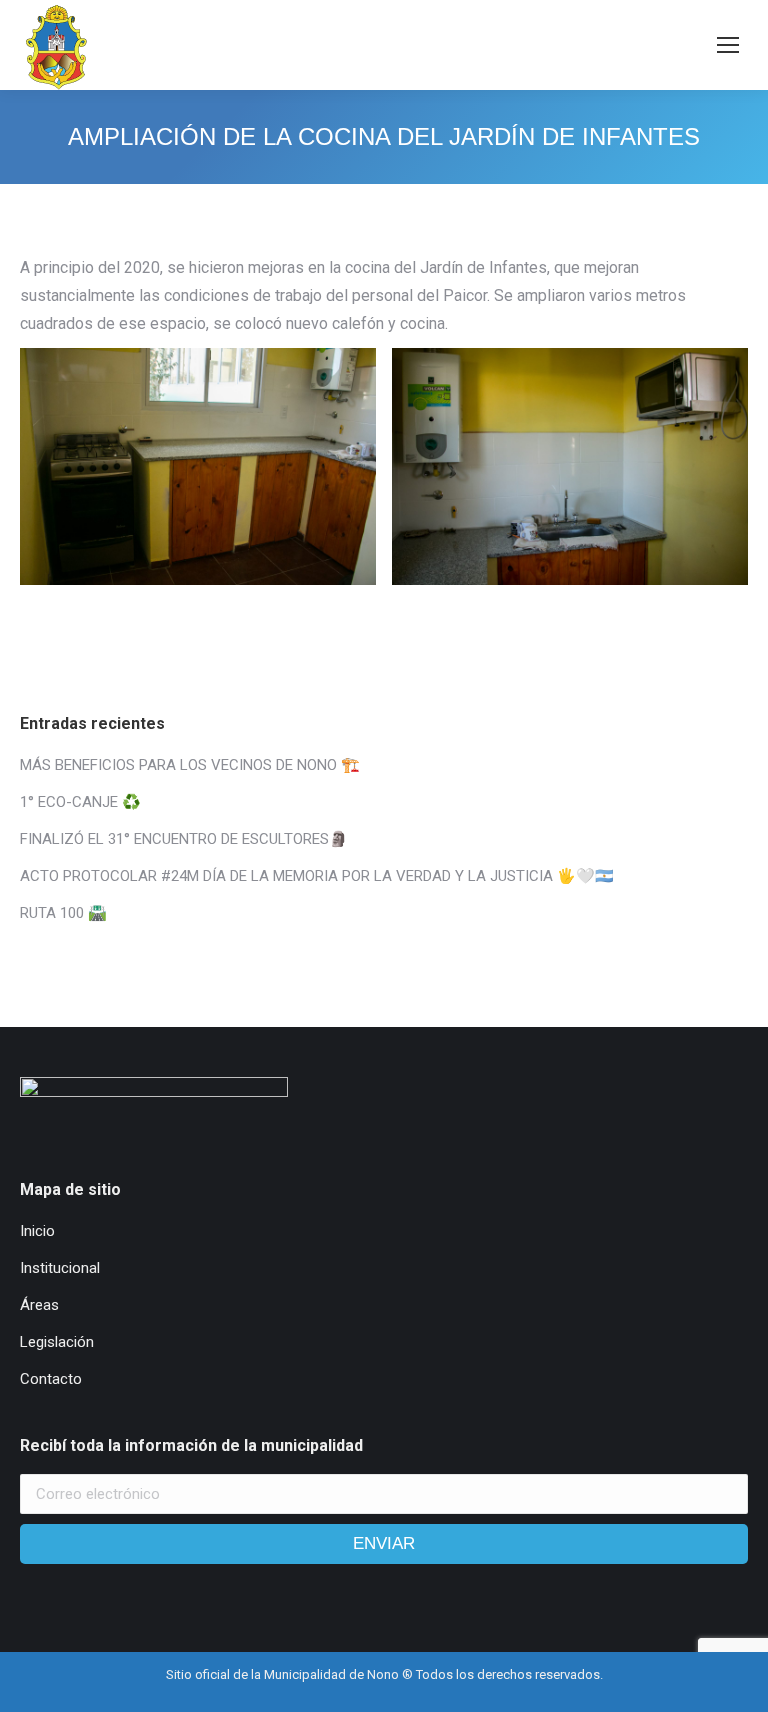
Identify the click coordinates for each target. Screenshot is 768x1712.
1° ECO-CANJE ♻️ (80, 802)
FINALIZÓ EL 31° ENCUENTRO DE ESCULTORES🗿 (184, 839)
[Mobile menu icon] (728, 45)
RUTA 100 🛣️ (63, 913)
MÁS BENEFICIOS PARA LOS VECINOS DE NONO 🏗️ (190, 765)
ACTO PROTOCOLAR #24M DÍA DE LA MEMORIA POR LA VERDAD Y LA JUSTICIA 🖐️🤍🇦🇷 (317, 876)
